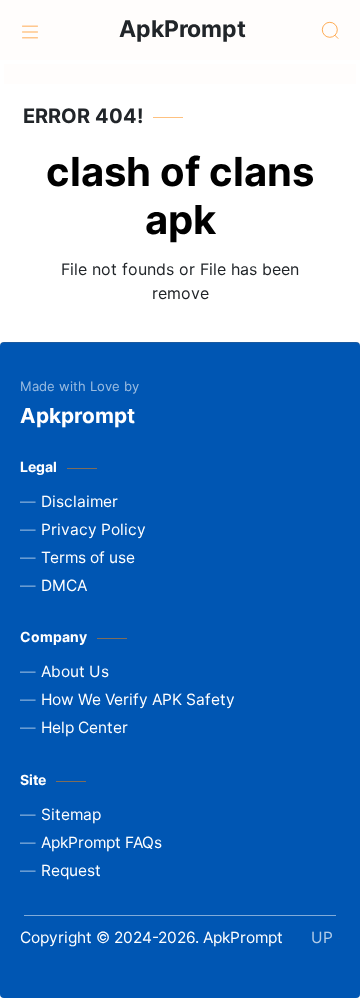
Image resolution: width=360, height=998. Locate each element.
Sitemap (71, 814)
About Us (75, 671)
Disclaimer (79, 501)
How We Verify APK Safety (138, 699)
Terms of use (88, 557)
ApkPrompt (182, 29)
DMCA (64, 585)
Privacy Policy (93, 529)
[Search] (330, 30)
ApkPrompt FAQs (101, 842)
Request (71, 870)
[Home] (30, 30)
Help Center (84, 727)
